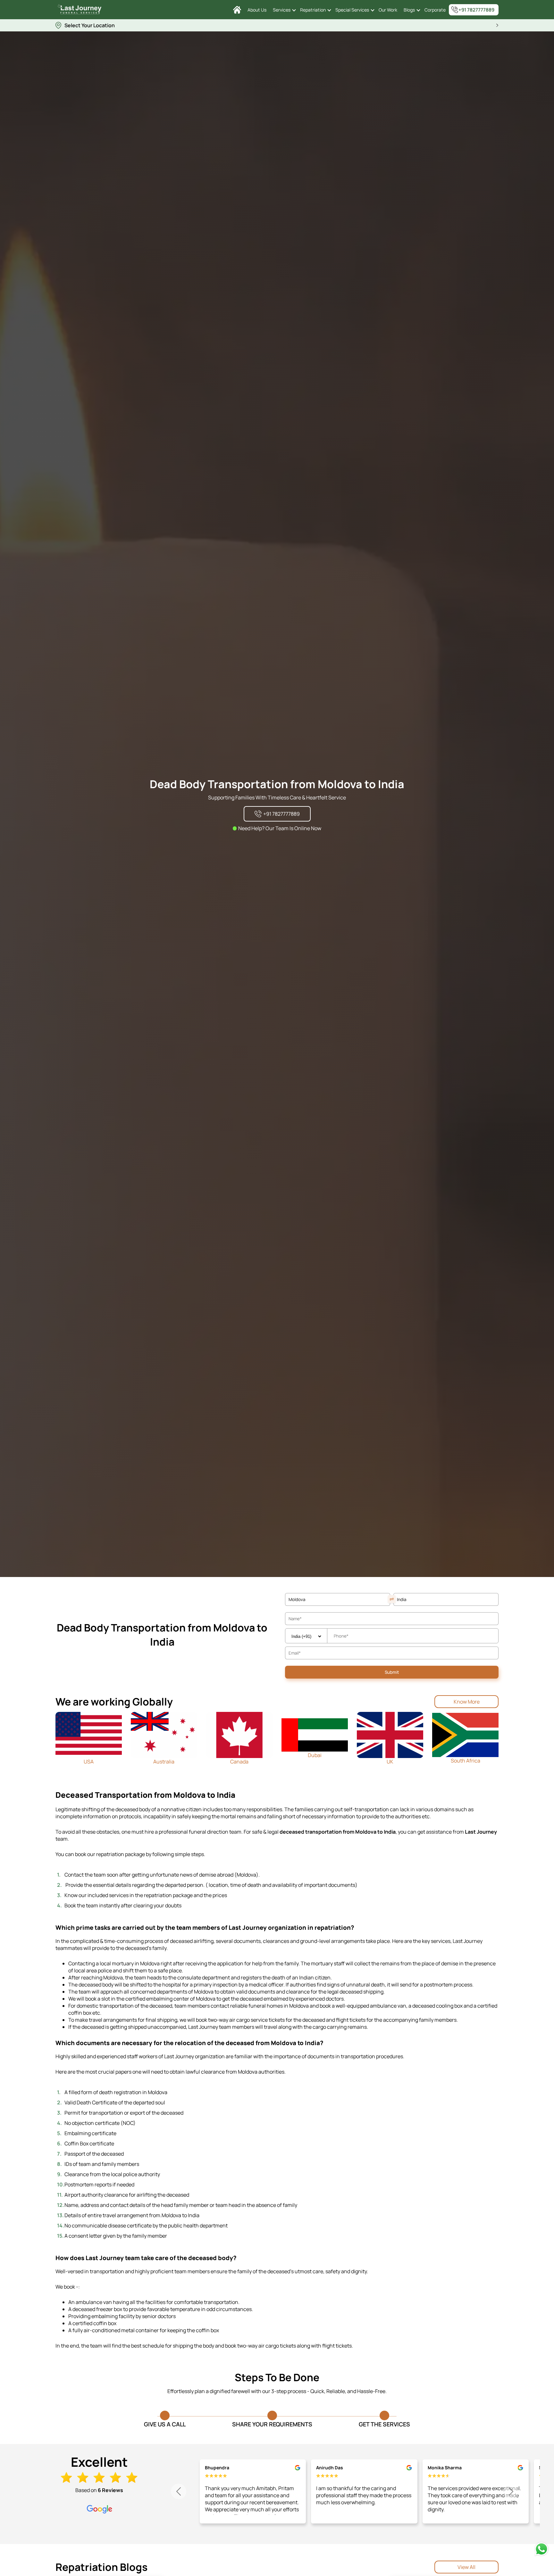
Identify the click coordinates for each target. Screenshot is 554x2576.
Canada (239, 1762)
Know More (467, 1702)
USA (89, 1762)
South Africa (466, 1761)
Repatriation (313, 10)
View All (466, 2567)
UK (390, 1762)
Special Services (352, 10)
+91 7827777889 (476, 10)
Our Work (388, 10)
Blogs (409, 10)
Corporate (435, 10)
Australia (164, 1762)
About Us (257, 10)
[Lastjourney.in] (237, 10)
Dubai (315, 1755)
